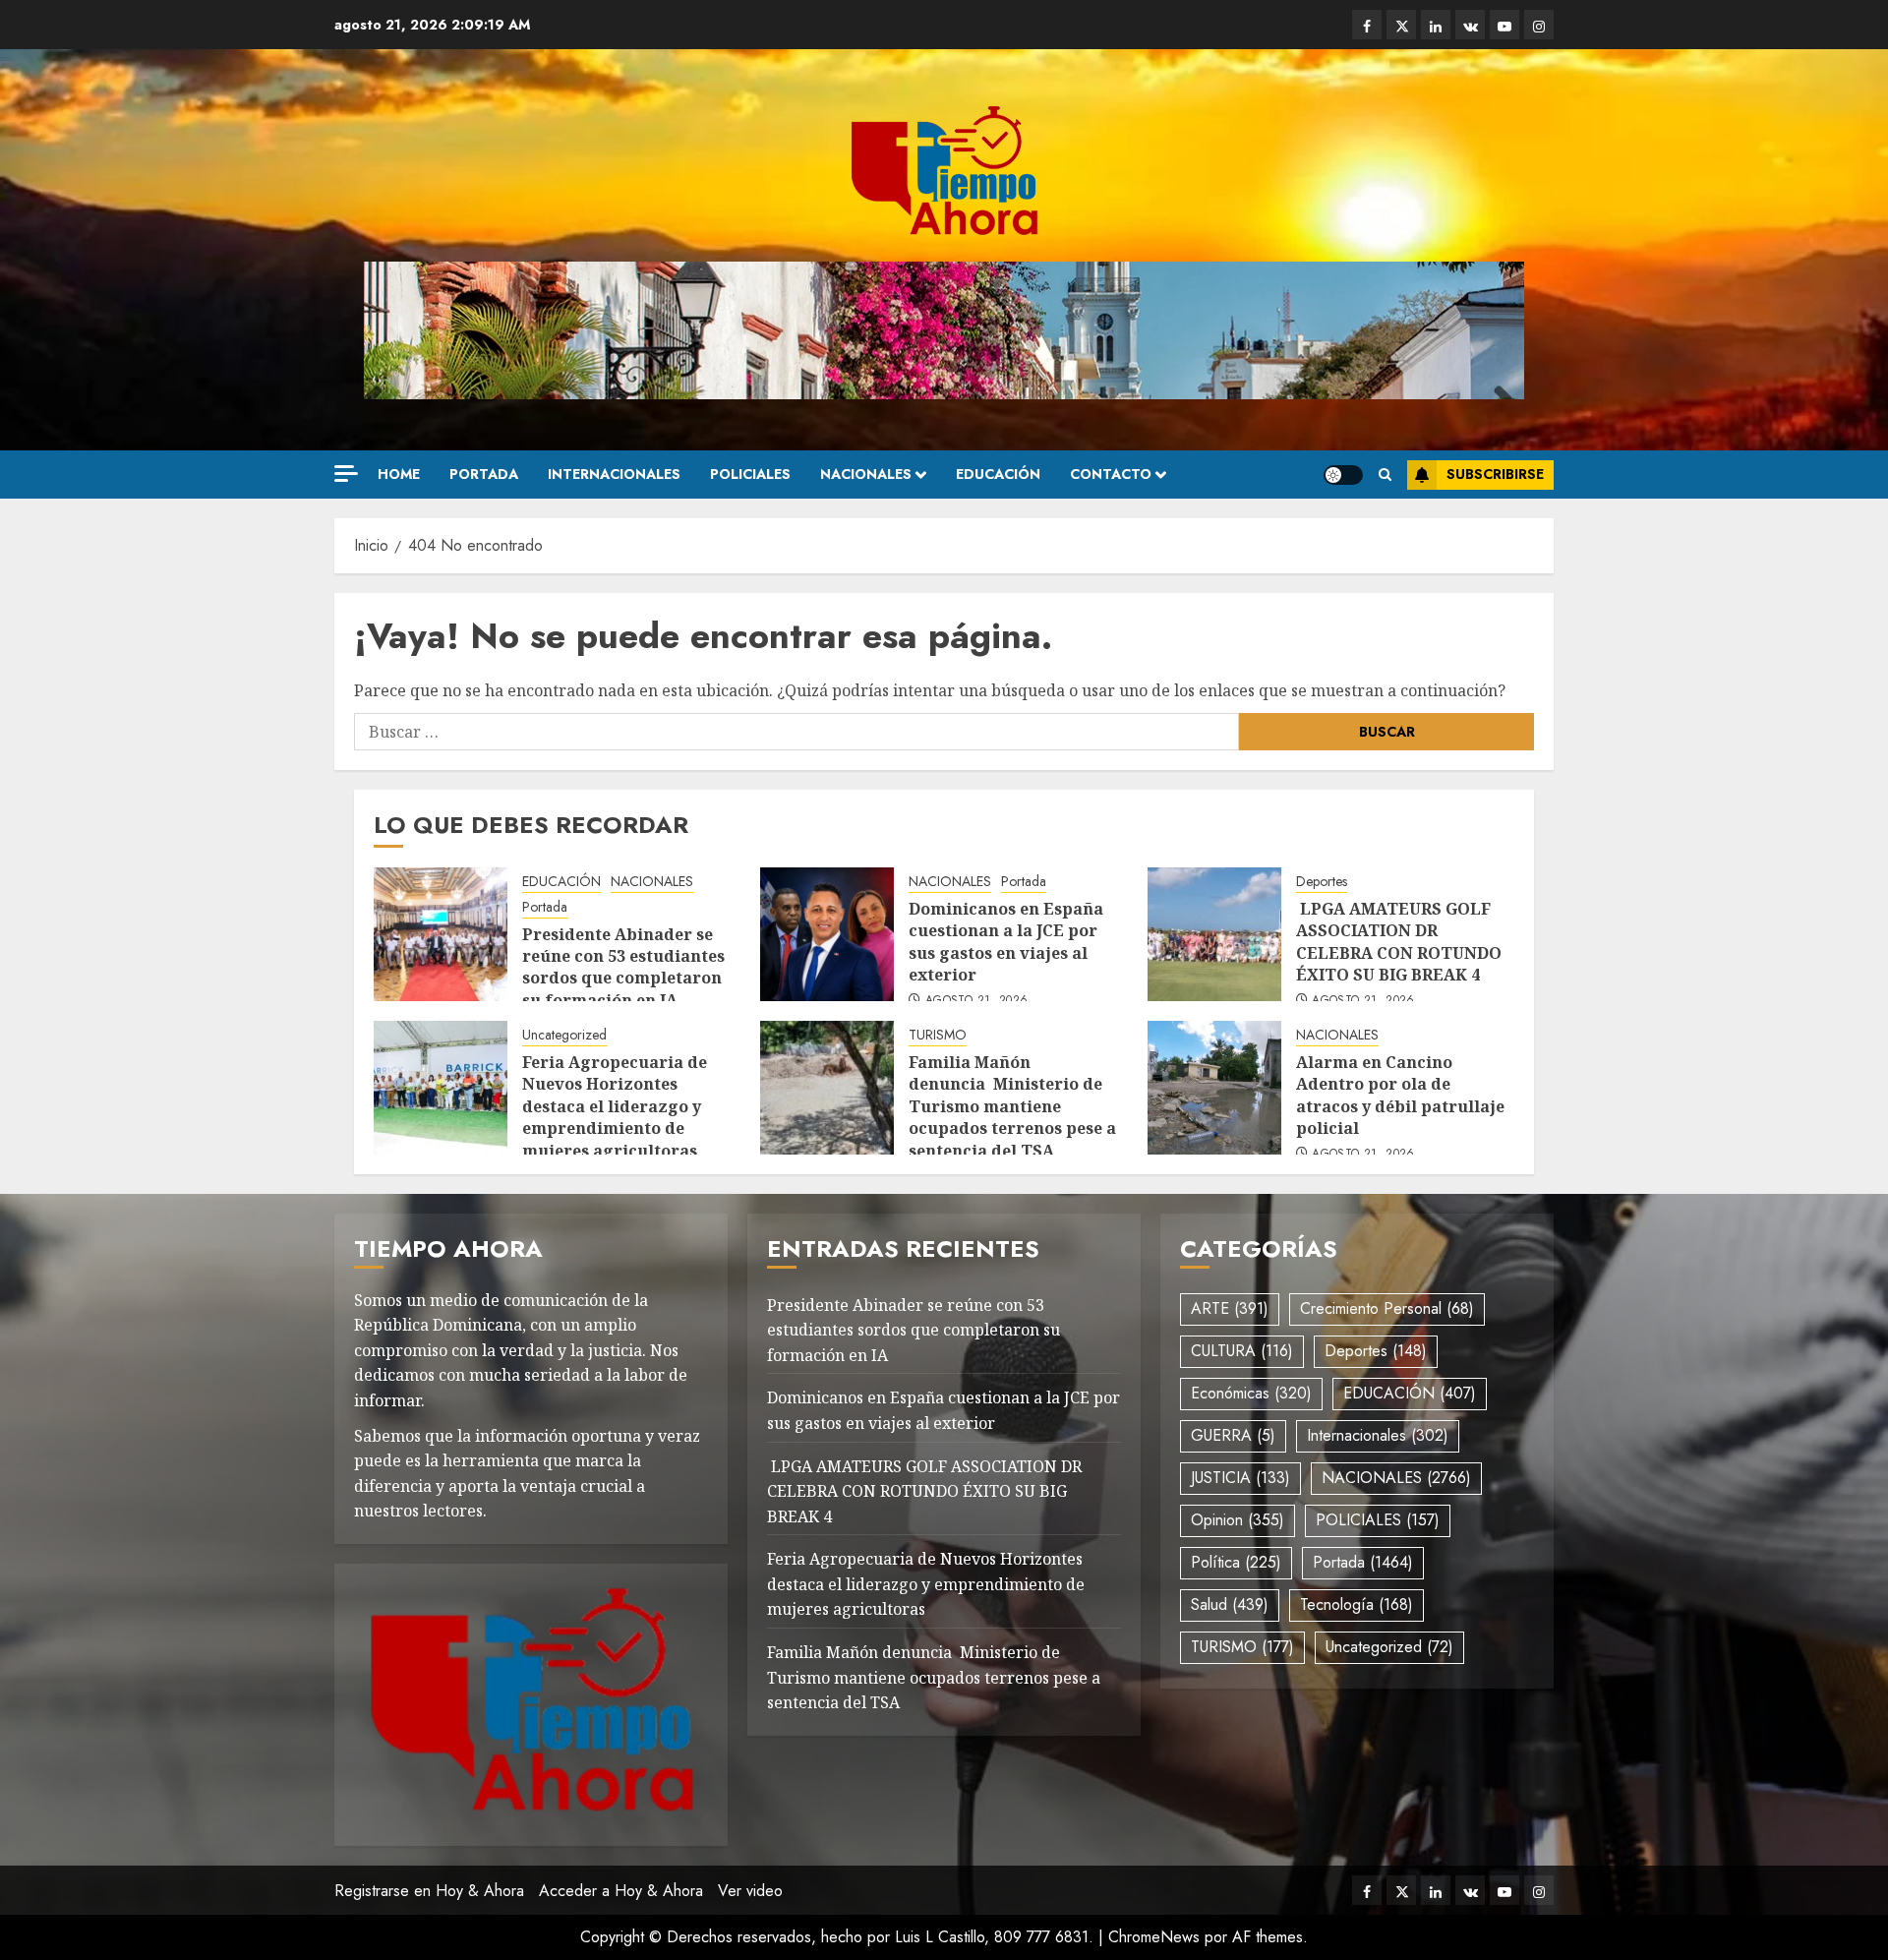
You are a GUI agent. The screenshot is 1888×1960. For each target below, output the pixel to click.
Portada (484, 474)
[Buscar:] (796, 732)
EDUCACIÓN (998, 474)
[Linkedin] (1436, 25)
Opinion (1238, 1520)
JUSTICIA (1240, 1478)
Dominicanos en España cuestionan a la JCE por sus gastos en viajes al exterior (1006, 942)
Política (1236, 1562)
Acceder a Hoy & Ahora (621, 1891)
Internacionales (614, 474)
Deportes (1322, 882)
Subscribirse (1495, 474)
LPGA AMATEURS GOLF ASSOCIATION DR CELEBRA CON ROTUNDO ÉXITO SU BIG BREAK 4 (1399, 942)
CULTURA (1242, 1351)
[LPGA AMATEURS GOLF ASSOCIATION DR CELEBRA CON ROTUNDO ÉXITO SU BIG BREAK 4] (1214, 934)
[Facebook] (1367, 25)
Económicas (1251, 1393)
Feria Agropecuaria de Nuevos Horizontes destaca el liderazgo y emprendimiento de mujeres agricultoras (615, 1106)
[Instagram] (1539, 25)
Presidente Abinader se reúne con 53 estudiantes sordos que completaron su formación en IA (623, 967)
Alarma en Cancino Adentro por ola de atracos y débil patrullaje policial (1400, 1095)
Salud (1230, 1604)
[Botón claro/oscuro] (1343, 475)
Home (399, 474)
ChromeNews (1154, 1937)
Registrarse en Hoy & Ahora (429, 1891)
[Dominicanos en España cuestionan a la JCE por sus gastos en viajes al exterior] (827, 934)
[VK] (1470, 25)
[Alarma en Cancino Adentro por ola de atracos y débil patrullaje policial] (1214, 1088)
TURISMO (938, 1035)
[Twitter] (1401, 25)
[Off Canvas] (346, 474)
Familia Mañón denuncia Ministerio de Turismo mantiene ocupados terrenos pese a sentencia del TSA (1012, 1106)
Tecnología (1357, 1604)
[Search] (1385, 475)
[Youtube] (1504, 25)
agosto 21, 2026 (976, 1001)
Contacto (1111, 474)
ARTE (1230, 1308)
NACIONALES (866, 474)
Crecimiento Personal (1387, 1308)
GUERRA (1233, 1435)
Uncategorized (564, 1035)
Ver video (750, 1891)
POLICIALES (750, 474)
